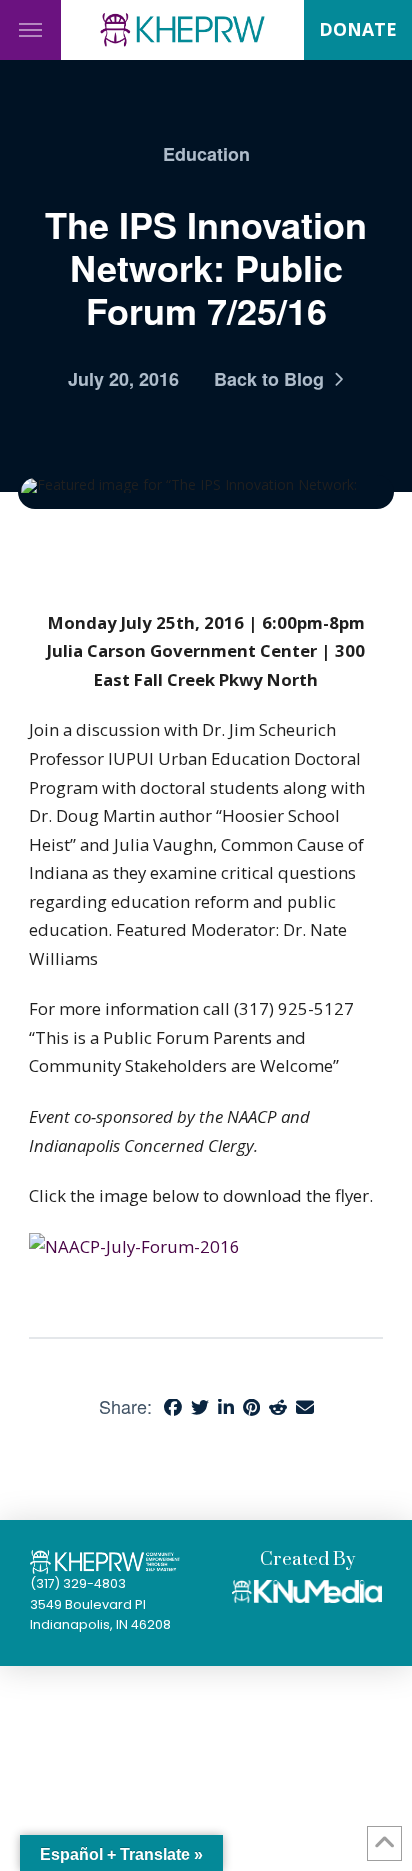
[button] (30, 30)
